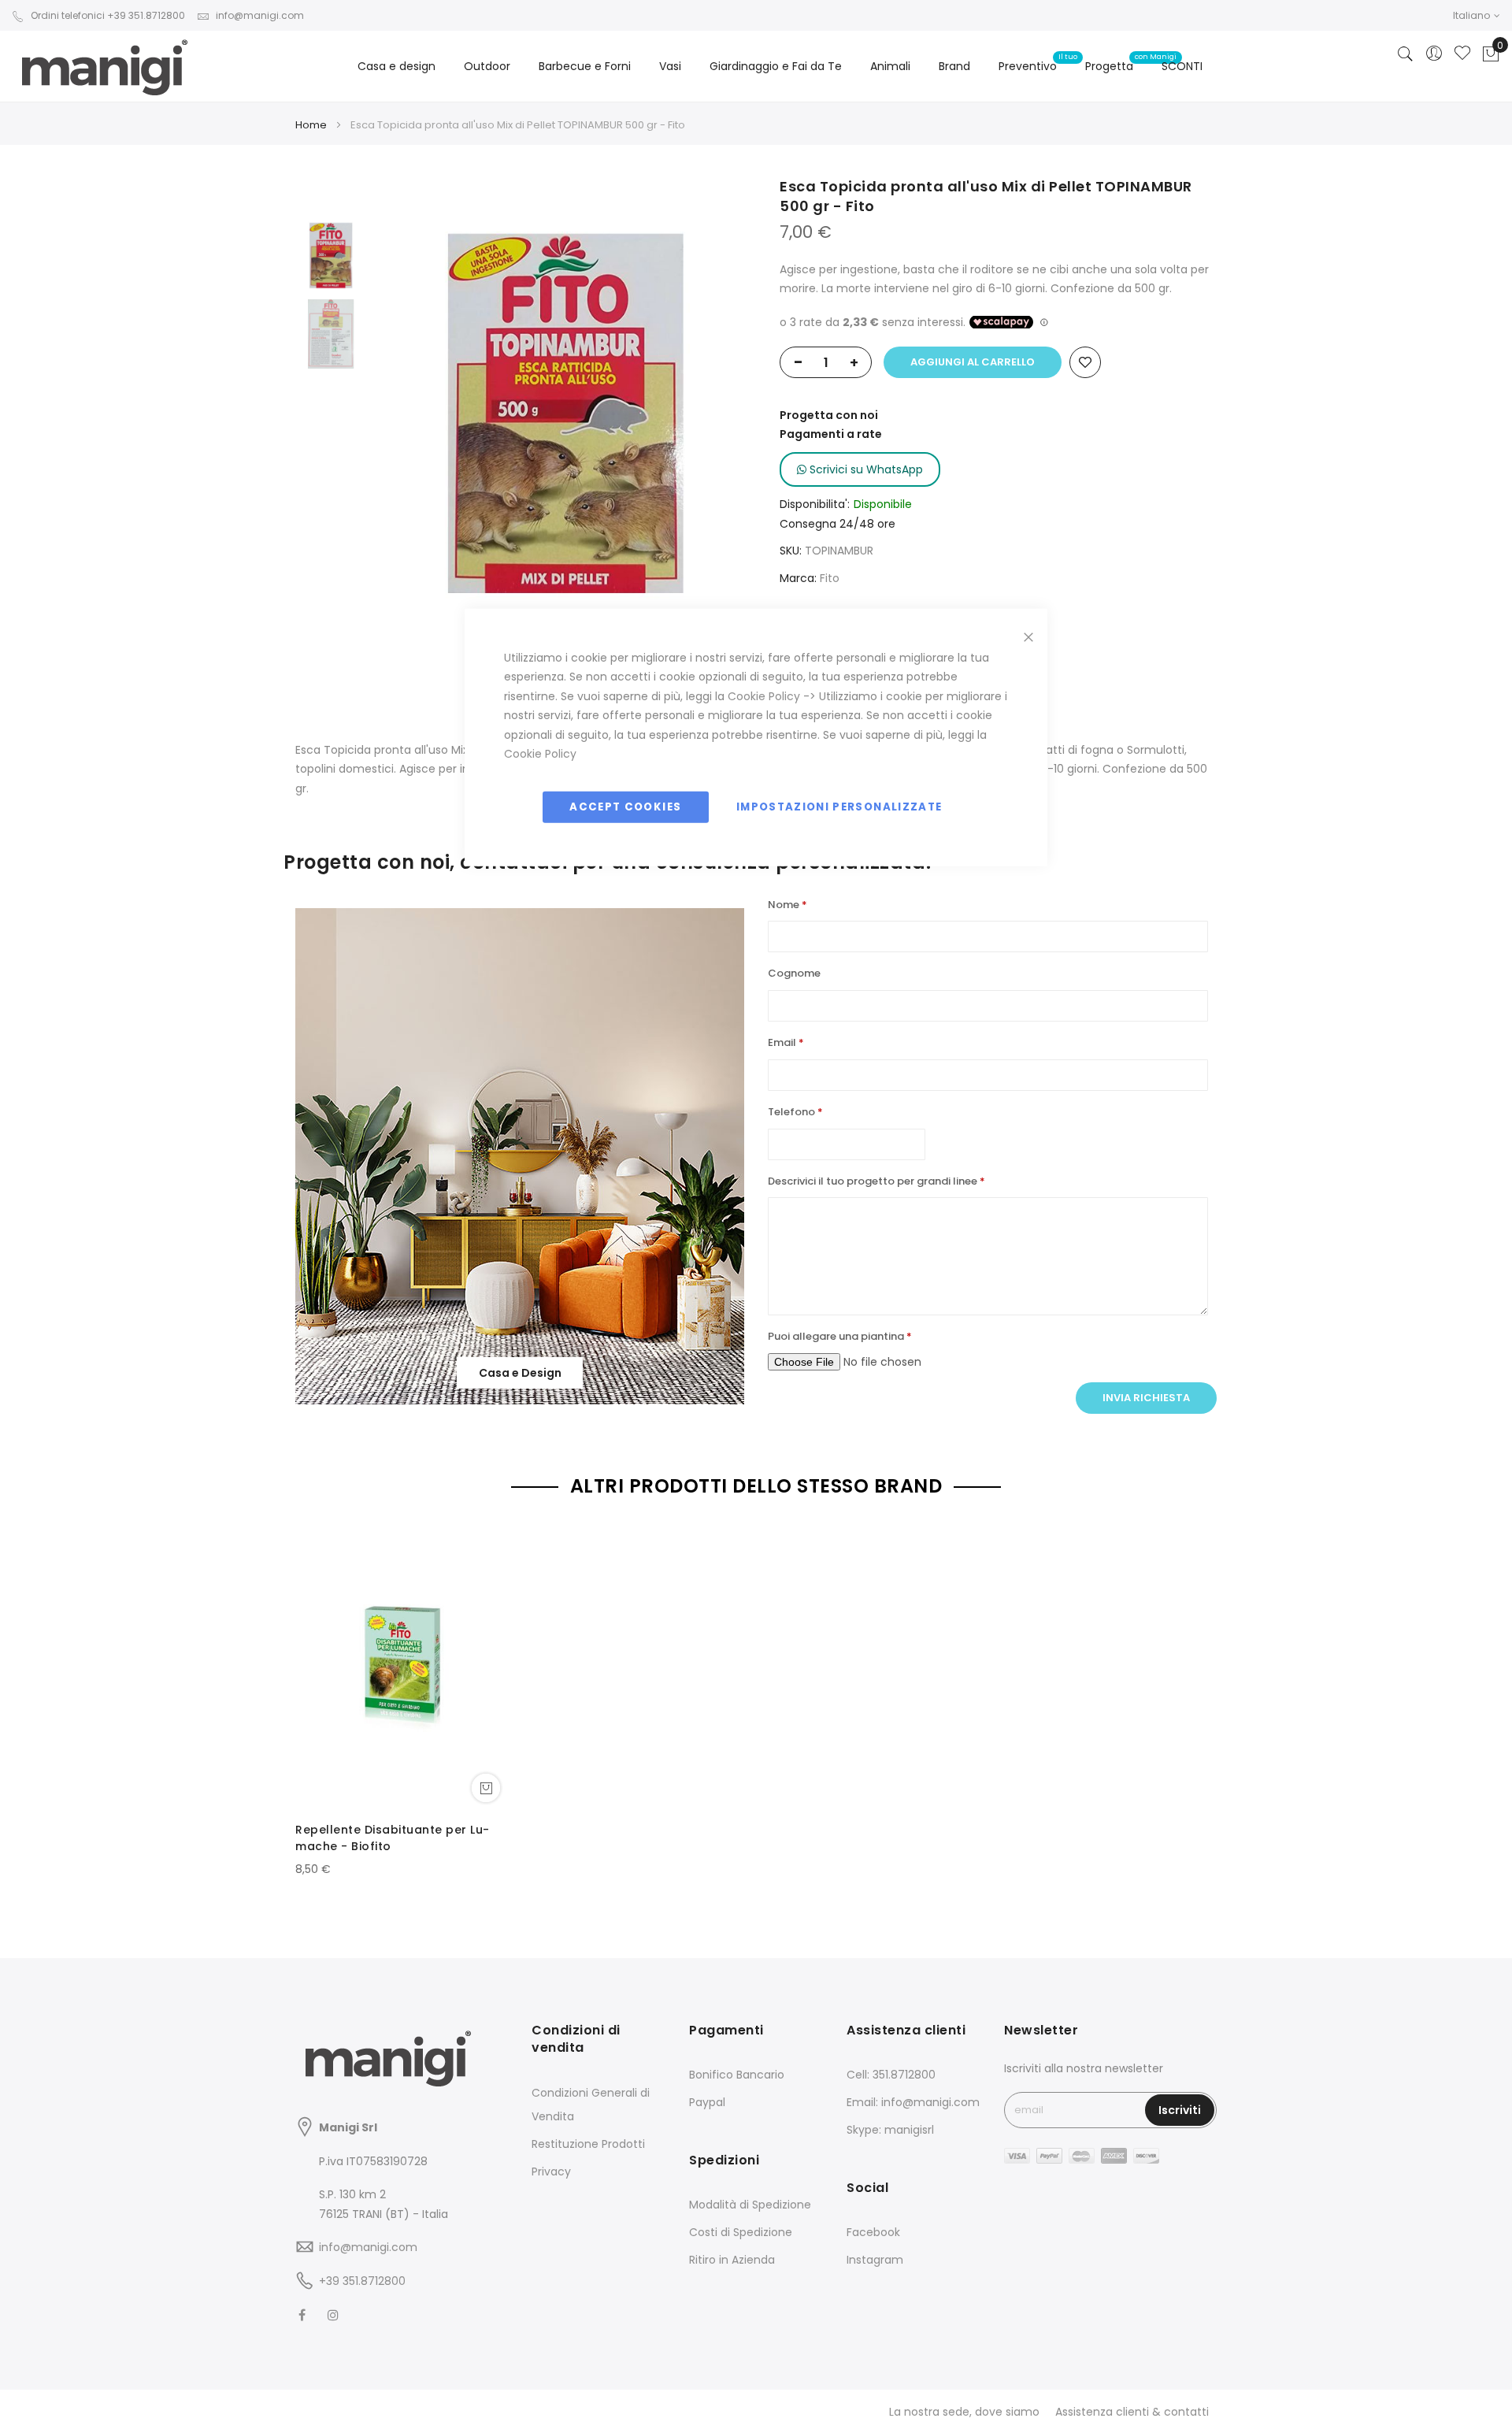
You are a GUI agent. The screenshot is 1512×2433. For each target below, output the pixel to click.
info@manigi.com (260, 15)
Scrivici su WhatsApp (865, 469)
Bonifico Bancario (737, 2075)
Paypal (707, 2102)
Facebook (873, 2232)
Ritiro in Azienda (732, 2260)
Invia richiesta (1146, 1398)
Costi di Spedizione (741, 2232)
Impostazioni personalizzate (839, 806)
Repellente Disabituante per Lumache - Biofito (392, 1838)
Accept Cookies (625, 806)
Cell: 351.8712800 (891, 2075)
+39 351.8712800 (362, 2281)
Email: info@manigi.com (913, 2102)
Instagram (875, 2260)
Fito (830, 578)
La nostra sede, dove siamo (964, 2412)
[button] (1477, 15)
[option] (331, 255)
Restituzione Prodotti (588, 2144)
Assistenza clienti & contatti (1132, 2412)
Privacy (551, 2172)
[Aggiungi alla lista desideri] (1085, 362)
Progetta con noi (829, 415)
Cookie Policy (764, 695)
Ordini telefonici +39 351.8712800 (108, 15)
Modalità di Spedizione (750, 2205)
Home (311, 125)
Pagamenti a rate (831, 434)
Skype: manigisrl (890, 2130)
